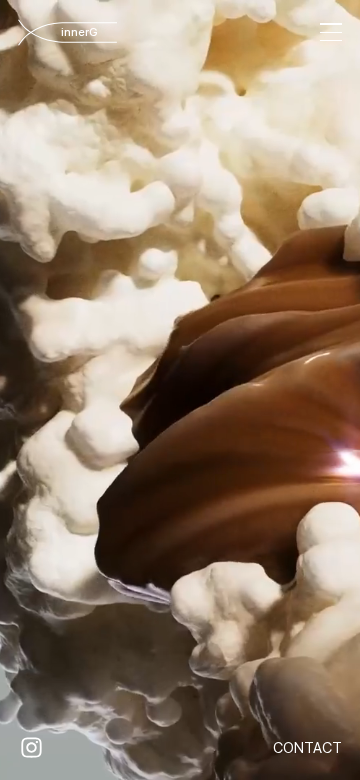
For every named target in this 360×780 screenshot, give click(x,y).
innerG (88, 32)
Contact (307, 747)
